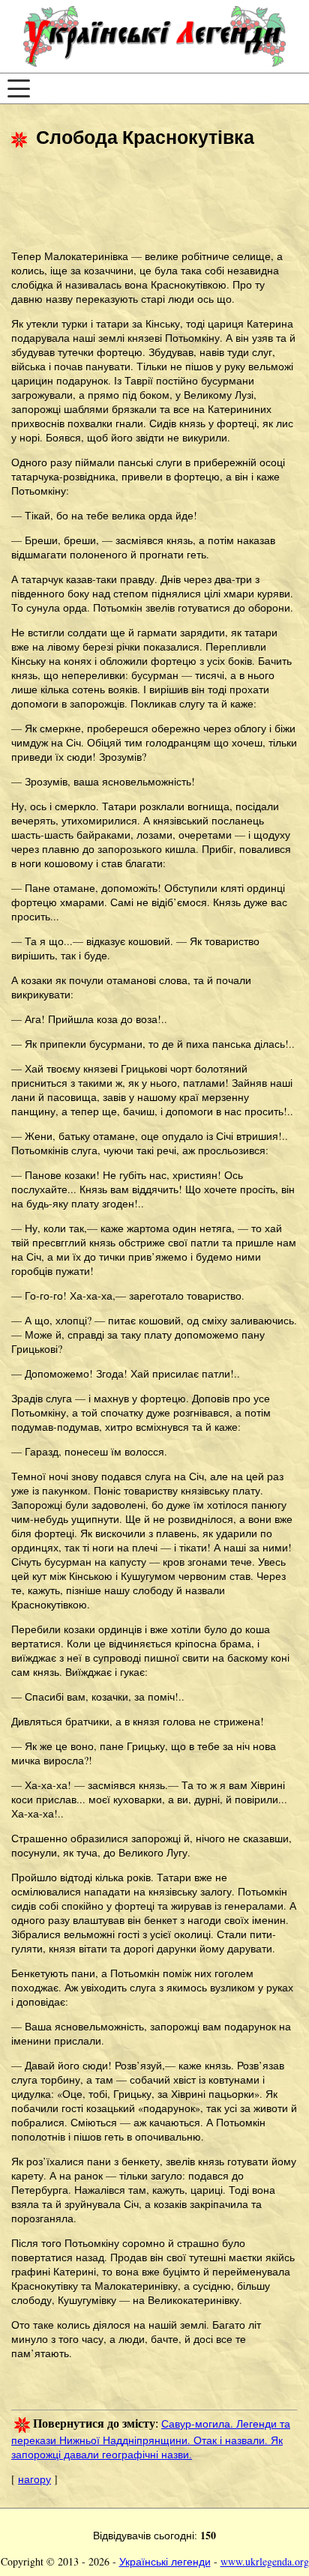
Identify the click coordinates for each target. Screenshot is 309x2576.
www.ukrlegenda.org (265, 2561)
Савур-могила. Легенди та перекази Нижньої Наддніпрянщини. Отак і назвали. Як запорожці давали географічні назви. (151, 2439)
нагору (34, 2479)
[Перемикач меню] (19, 88)
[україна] (154, 36)
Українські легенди (165, 2561)
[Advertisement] (131, 201)
